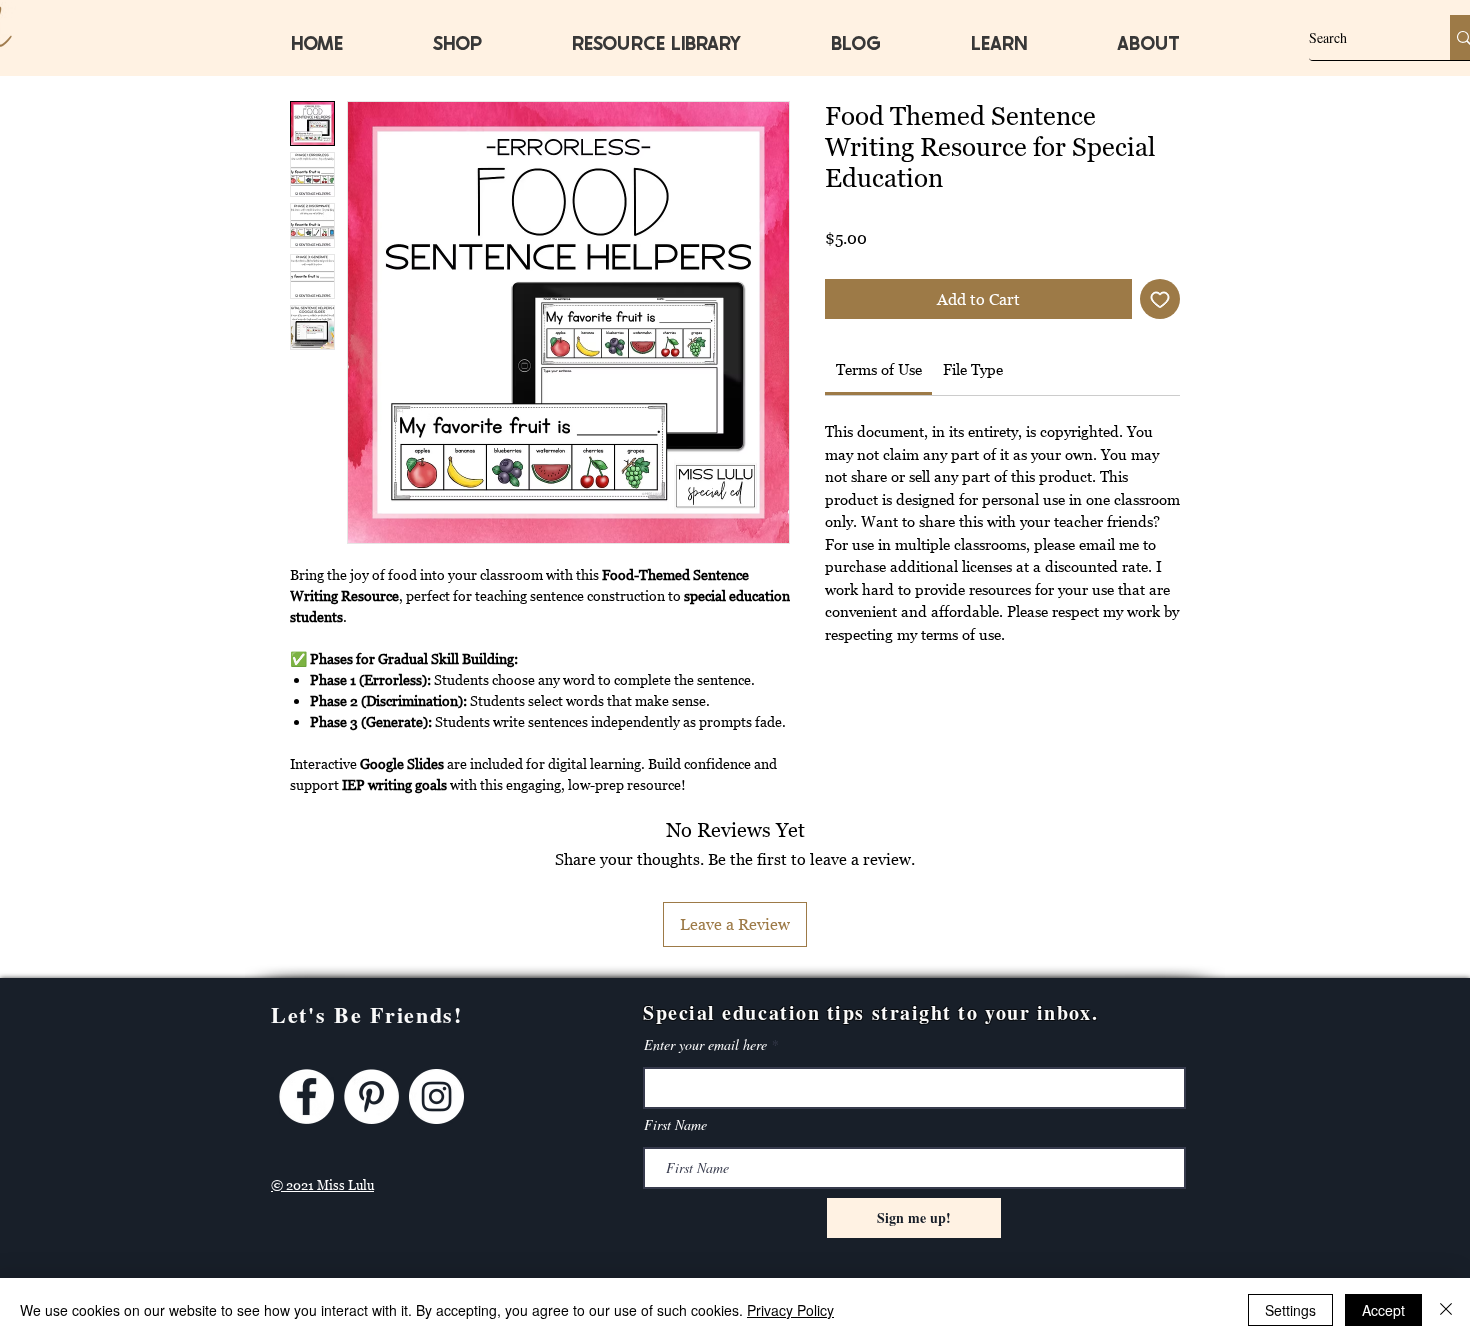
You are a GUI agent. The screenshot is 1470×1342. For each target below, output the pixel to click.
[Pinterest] (371, 1096)
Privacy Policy (790, 1310)
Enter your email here (705, 1045)
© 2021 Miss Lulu (322, 1185)
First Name (675, 1125)
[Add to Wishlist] (1160, 299)
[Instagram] (436, 1096)
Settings (1290, 1310)
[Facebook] (306, 1096)
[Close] (1446, 1310)
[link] (879, 369)
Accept (1383, 1310)
